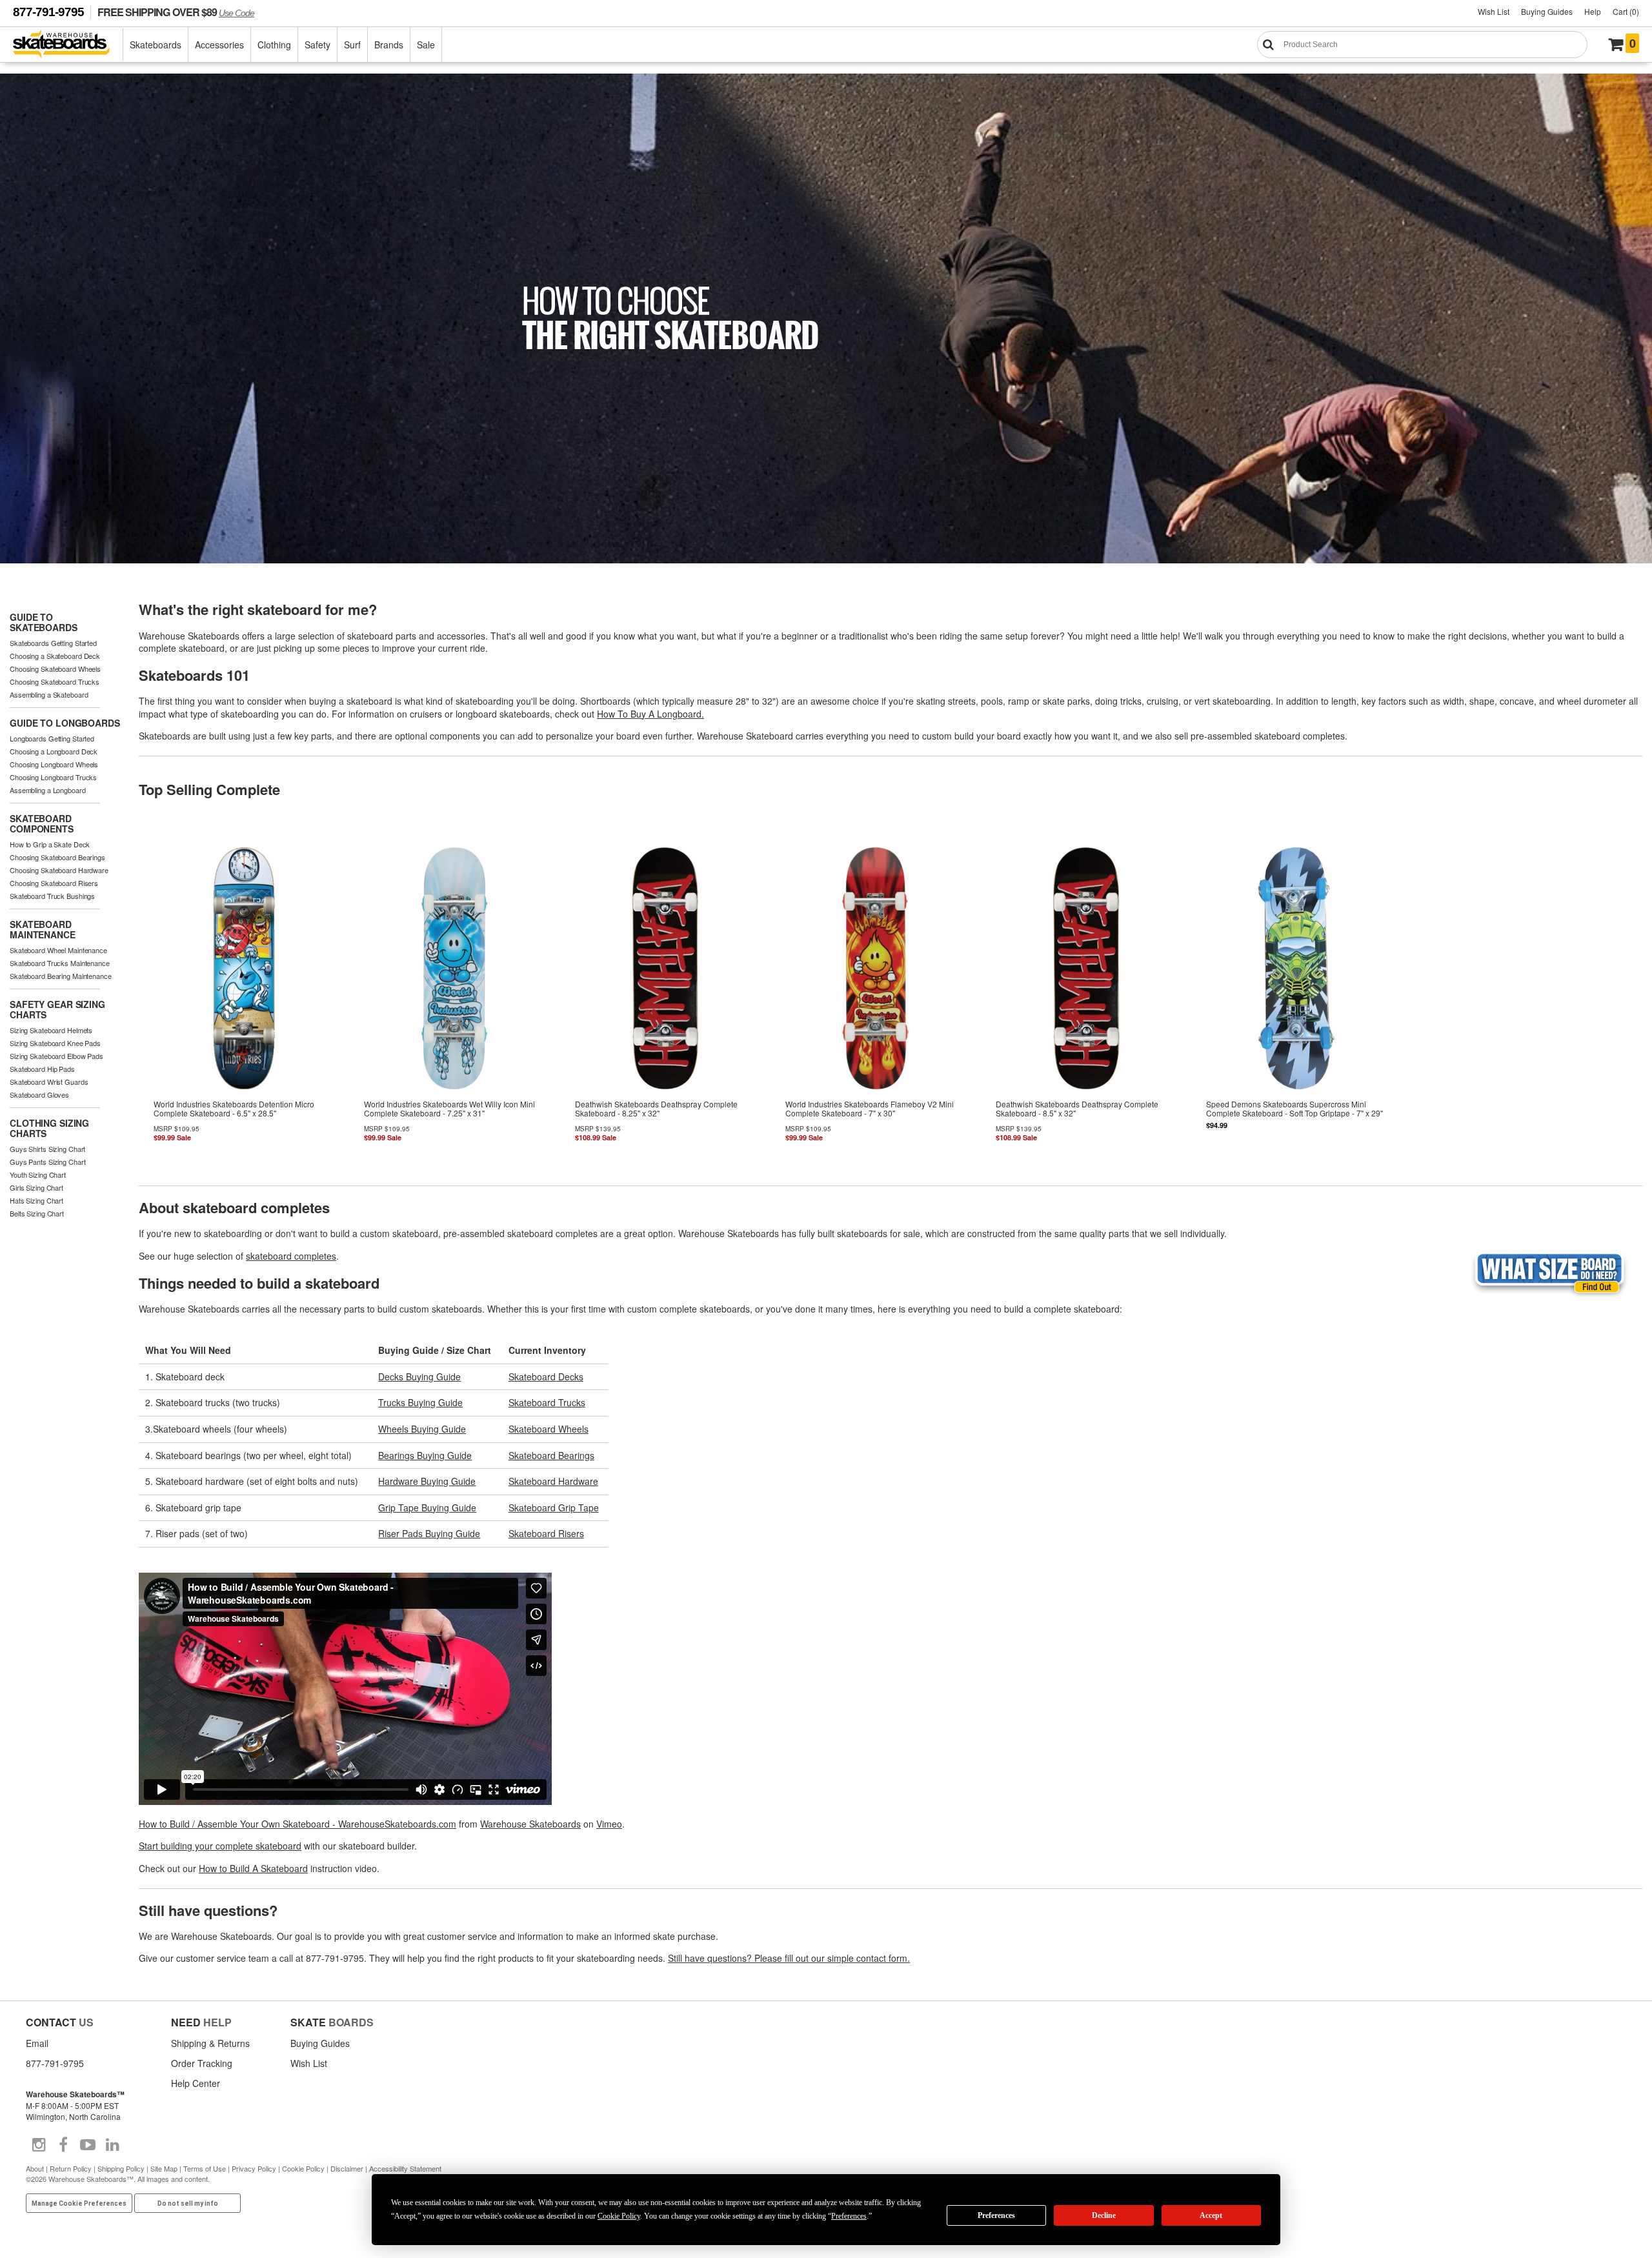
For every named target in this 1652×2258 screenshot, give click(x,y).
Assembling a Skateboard (49, 694)
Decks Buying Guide (419, 1376)
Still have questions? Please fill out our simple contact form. (789, 1958)
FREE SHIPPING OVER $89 (176, 12)
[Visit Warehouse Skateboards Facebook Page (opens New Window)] (63, 2145)
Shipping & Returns (210, 2043)
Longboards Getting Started (52, 738)
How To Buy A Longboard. (650, 714)
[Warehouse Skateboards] (68, 45)
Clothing (274, 45)
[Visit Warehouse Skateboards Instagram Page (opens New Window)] (39, 2145)
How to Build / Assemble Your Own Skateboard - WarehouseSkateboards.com (297, 1824)
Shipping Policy (121, 2168)
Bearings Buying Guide (425, 1455)
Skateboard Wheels (549, 1429)
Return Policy (71, 2168)
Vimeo (609, 1824)
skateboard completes (291, 1256)
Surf (352, 45)
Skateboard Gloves (39, 1094)
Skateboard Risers (546, 1533)
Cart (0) (1626, 11)
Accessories (219, 45)
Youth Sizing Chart (38, 1174)
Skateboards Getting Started (53, 643)
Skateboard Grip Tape (554, 1507)
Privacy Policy (254, 2168)
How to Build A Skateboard (253, 1868)
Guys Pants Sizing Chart (47, 1162)
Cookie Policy (303, 2168)
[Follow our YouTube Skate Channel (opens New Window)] (88, 2145)
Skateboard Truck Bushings (52, 896)
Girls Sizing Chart (36, 1187)
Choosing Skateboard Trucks (55, 681)
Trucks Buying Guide (420, 1402)
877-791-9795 (48, 12)
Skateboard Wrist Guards (49, 1082)
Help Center (196, 2083)
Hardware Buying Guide (427, 1481)
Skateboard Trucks (547, 1402)
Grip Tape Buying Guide (427, 1507)
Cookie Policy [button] (619, 2216)
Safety (317, 45)
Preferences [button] (849, 2216)
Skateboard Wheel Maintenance (58, 950)
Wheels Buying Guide (422, 1429)
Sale (426, 45)
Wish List (1494, 11)
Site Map (164, 2168)
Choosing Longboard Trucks (53, 777)
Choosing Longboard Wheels (54, 764)
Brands (389, 45)
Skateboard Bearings (551, 1455)
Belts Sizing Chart (37, 1213)
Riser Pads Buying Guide (429, 1533)
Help (1593, 11)
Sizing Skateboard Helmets (51, 1030)
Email (37, 2043)
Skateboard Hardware (553, 1481)
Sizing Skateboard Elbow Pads (56, 1056)
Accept (1211, 2215)
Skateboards (156, 45)
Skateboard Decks (546, 1376)
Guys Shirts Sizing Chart (47, 1149)
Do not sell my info (188, 2203)
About (35, 2168)
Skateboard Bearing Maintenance (61, 976)
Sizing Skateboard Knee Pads (55, 1043)
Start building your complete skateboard (220, 1846)
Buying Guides (1547, 11)
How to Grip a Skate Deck (50, 844)
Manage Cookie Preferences (79, 2203)
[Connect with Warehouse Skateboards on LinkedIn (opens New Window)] (112, 2145)
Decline (1104, 2215)
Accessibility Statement (405, 2168)
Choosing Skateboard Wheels (55, 669)
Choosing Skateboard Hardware (59, 870)
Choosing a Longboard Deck (54, 751)
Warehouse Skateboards (530, 1824)
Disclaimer (347, 2168)
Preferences (996, 2215)
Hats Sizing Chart (36, 1200)
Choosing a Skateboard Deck (55, 656)
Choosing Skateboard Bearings (57, 857)
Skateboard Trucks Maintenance (60, 963)
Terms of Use (205, 2168)
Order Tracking (202, 2063)
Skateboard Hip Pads (42, 1069)
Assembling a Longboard (48, 790)
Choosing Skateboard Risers (54, 883)
